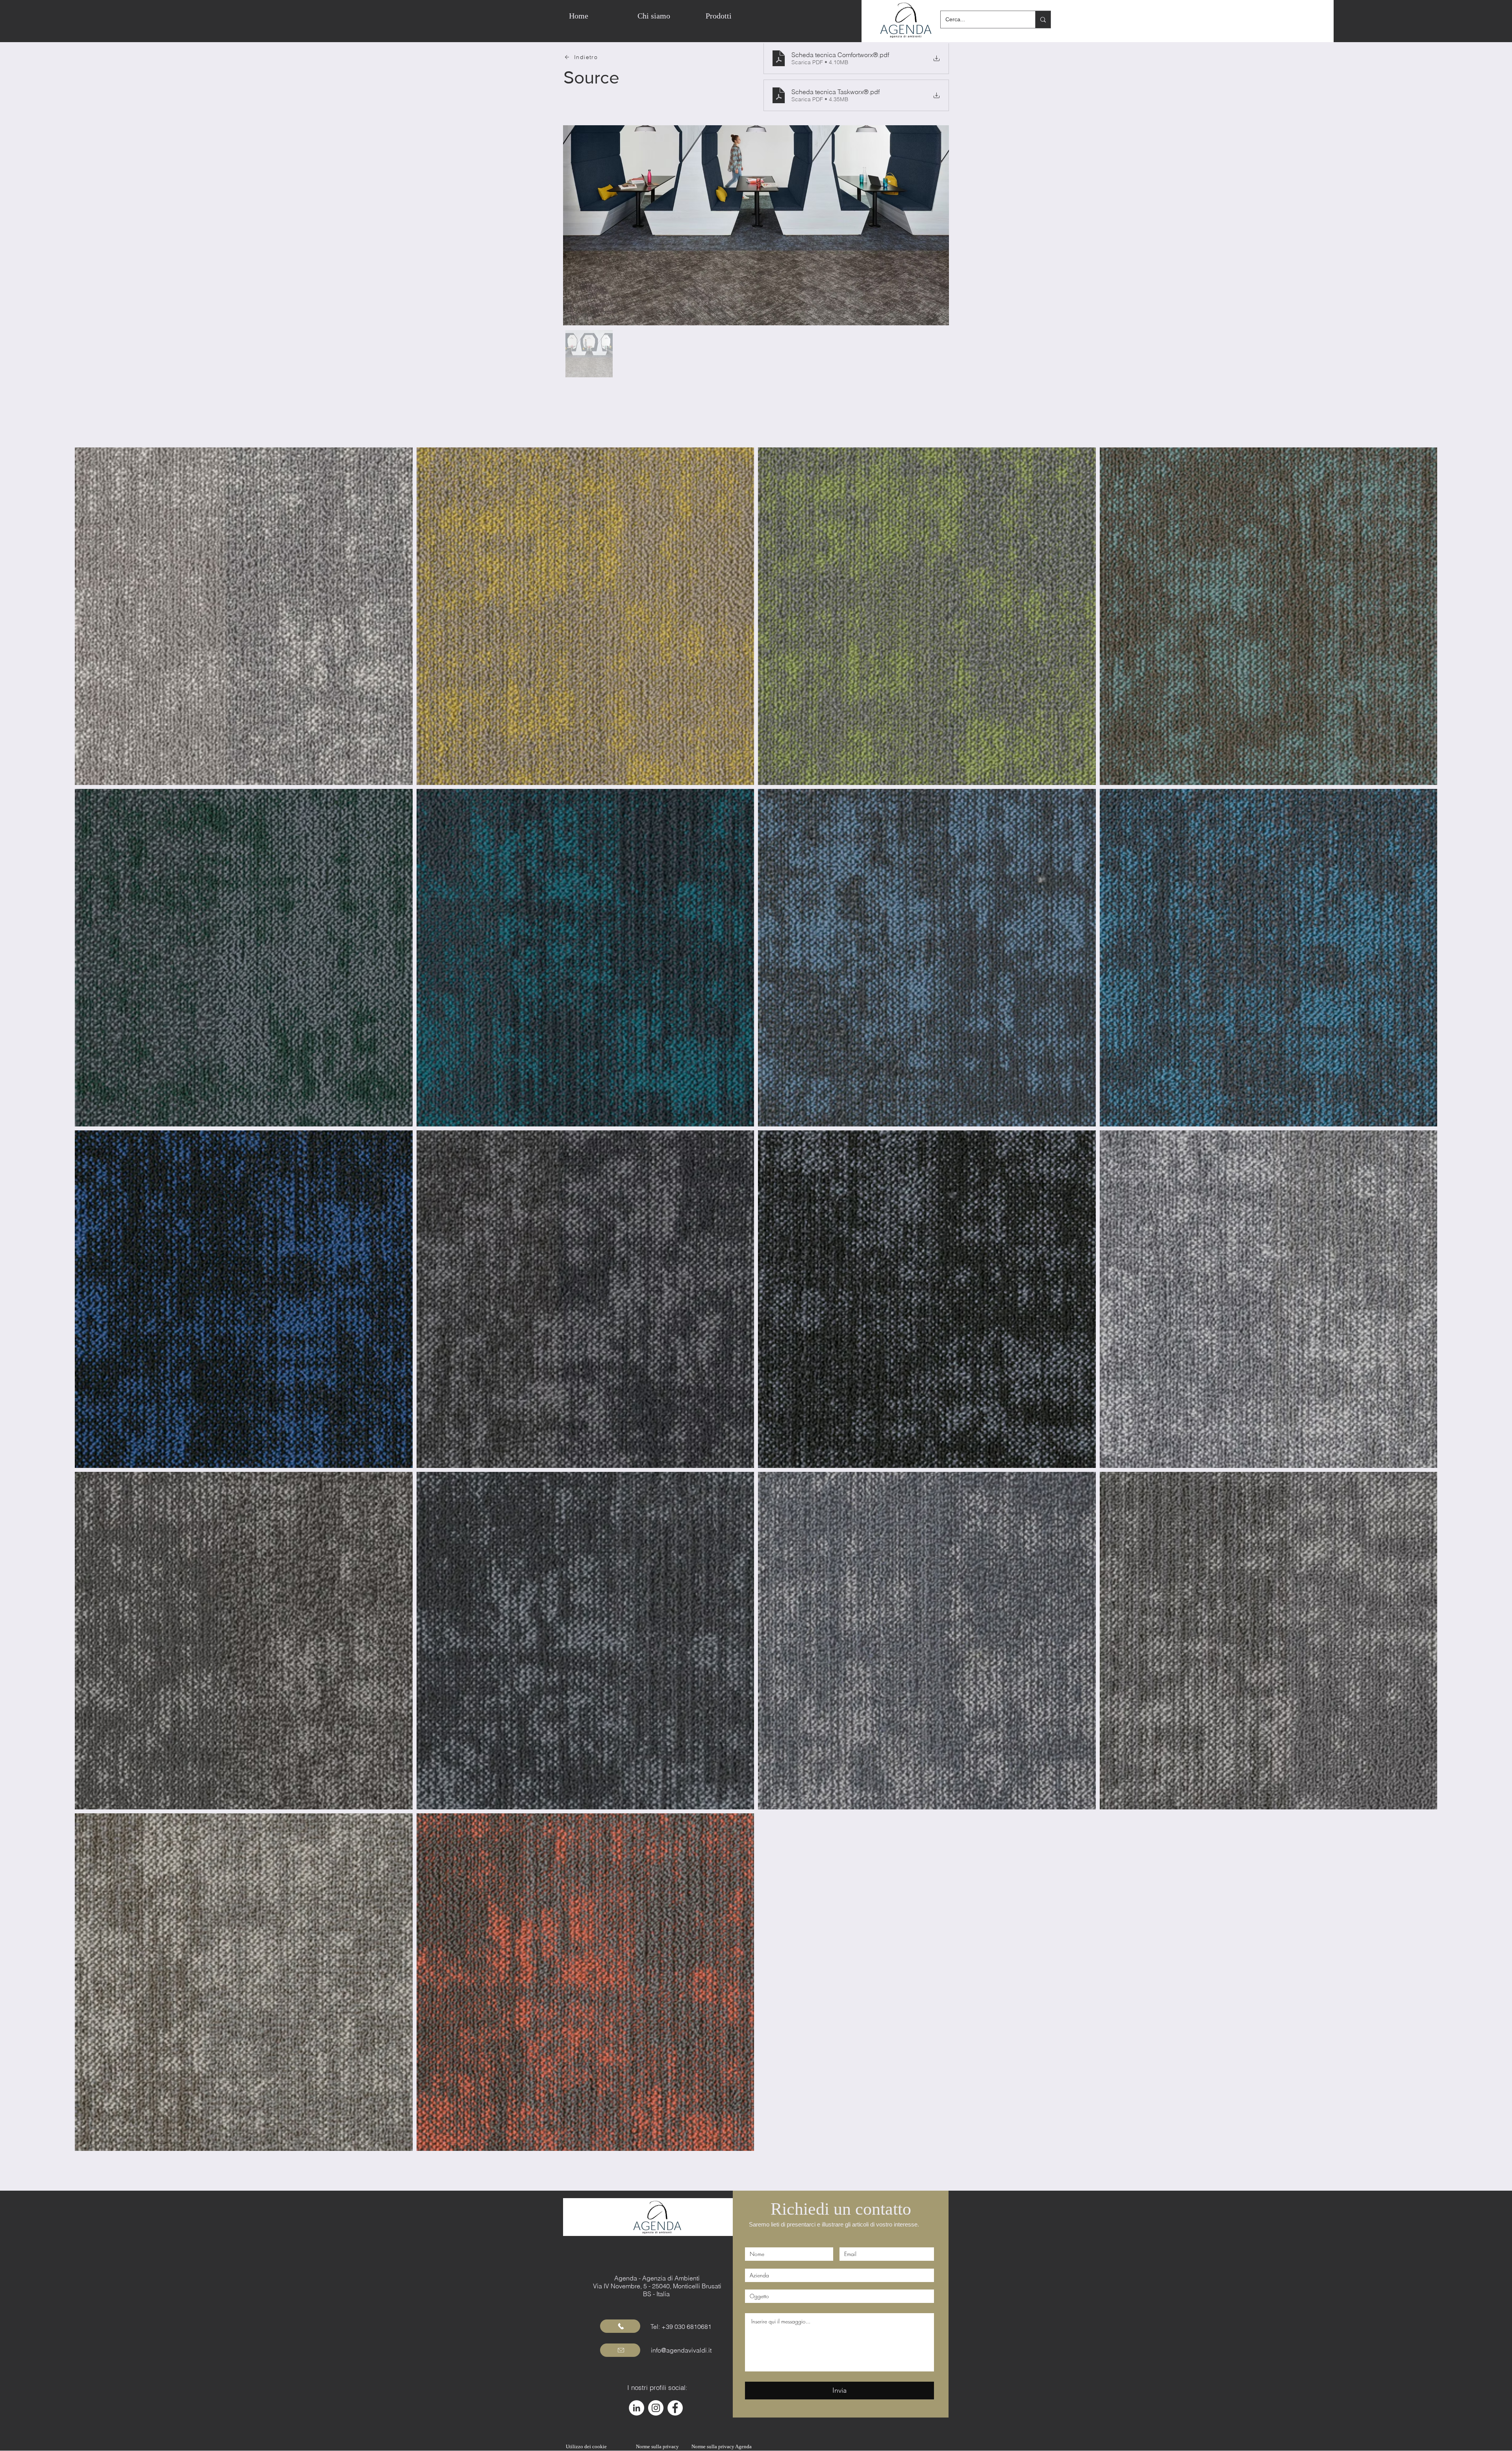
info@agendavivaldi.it (681, 2350)
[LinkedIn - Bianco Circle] (636, 2408)
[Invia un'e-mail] (620, 2350)
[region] (777, 16)
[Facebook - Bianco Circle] (675, 2408)
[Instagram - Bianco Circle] (656, 2408)
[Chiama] (620, 2326)
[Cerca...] (1043, 19)
